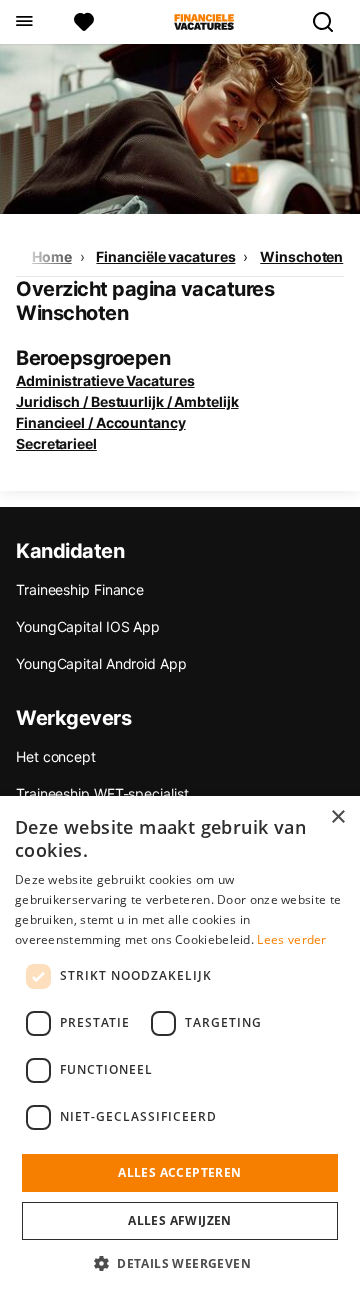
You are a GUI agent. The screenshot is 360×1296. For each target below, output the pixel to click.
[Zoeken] (331, 22)
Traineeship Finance (80, 589)
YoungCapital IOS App (88, 626)
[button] (180, 1263)
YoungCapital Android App (101, 663)
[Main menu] (23, 22)
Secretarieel (56, 443)
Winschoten (301, 256)
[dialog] (180, 1046)
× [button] (337, 817)
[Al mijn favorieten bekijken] (84, 22)
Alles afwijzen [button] (180, 1220)
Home (52, 256)
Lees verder (291, 939)
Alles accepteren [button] (179, 1172)
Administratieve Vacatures (105, 380)
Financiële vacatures (165, 256)
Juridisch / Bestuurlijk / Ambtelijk (127, 401)
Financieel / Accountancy (101, 422)
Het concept (56, 756)
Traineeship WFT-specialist (102, 793)
